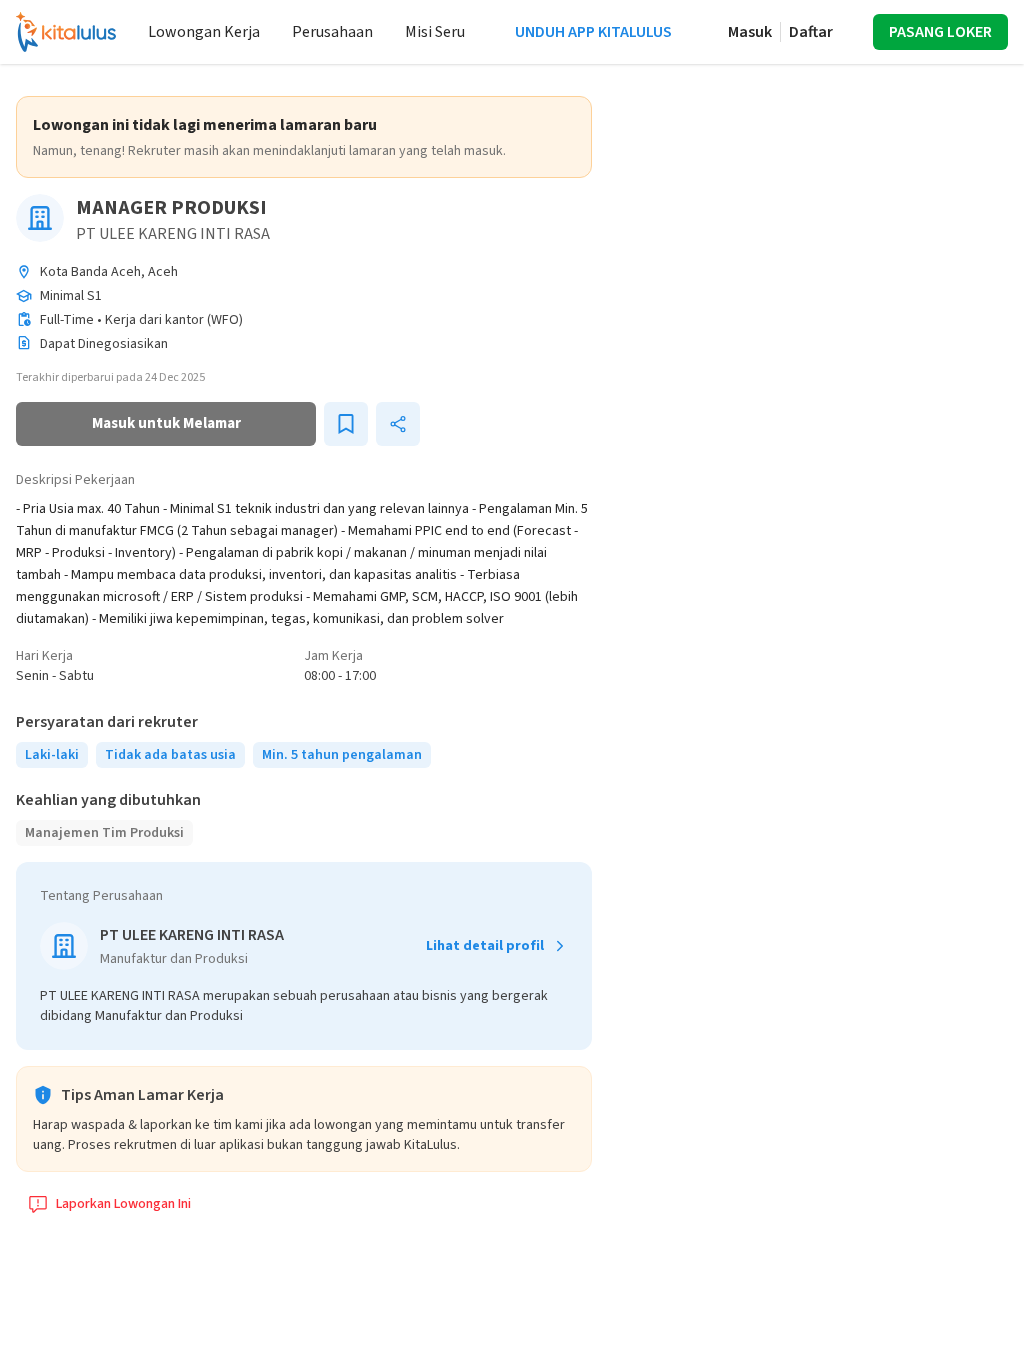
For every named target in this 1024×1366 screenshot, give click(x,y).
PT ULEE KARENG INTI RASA (173, 234)
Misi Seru (435, 32)
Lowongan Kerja (204, 32)
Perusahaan (332, 32)
